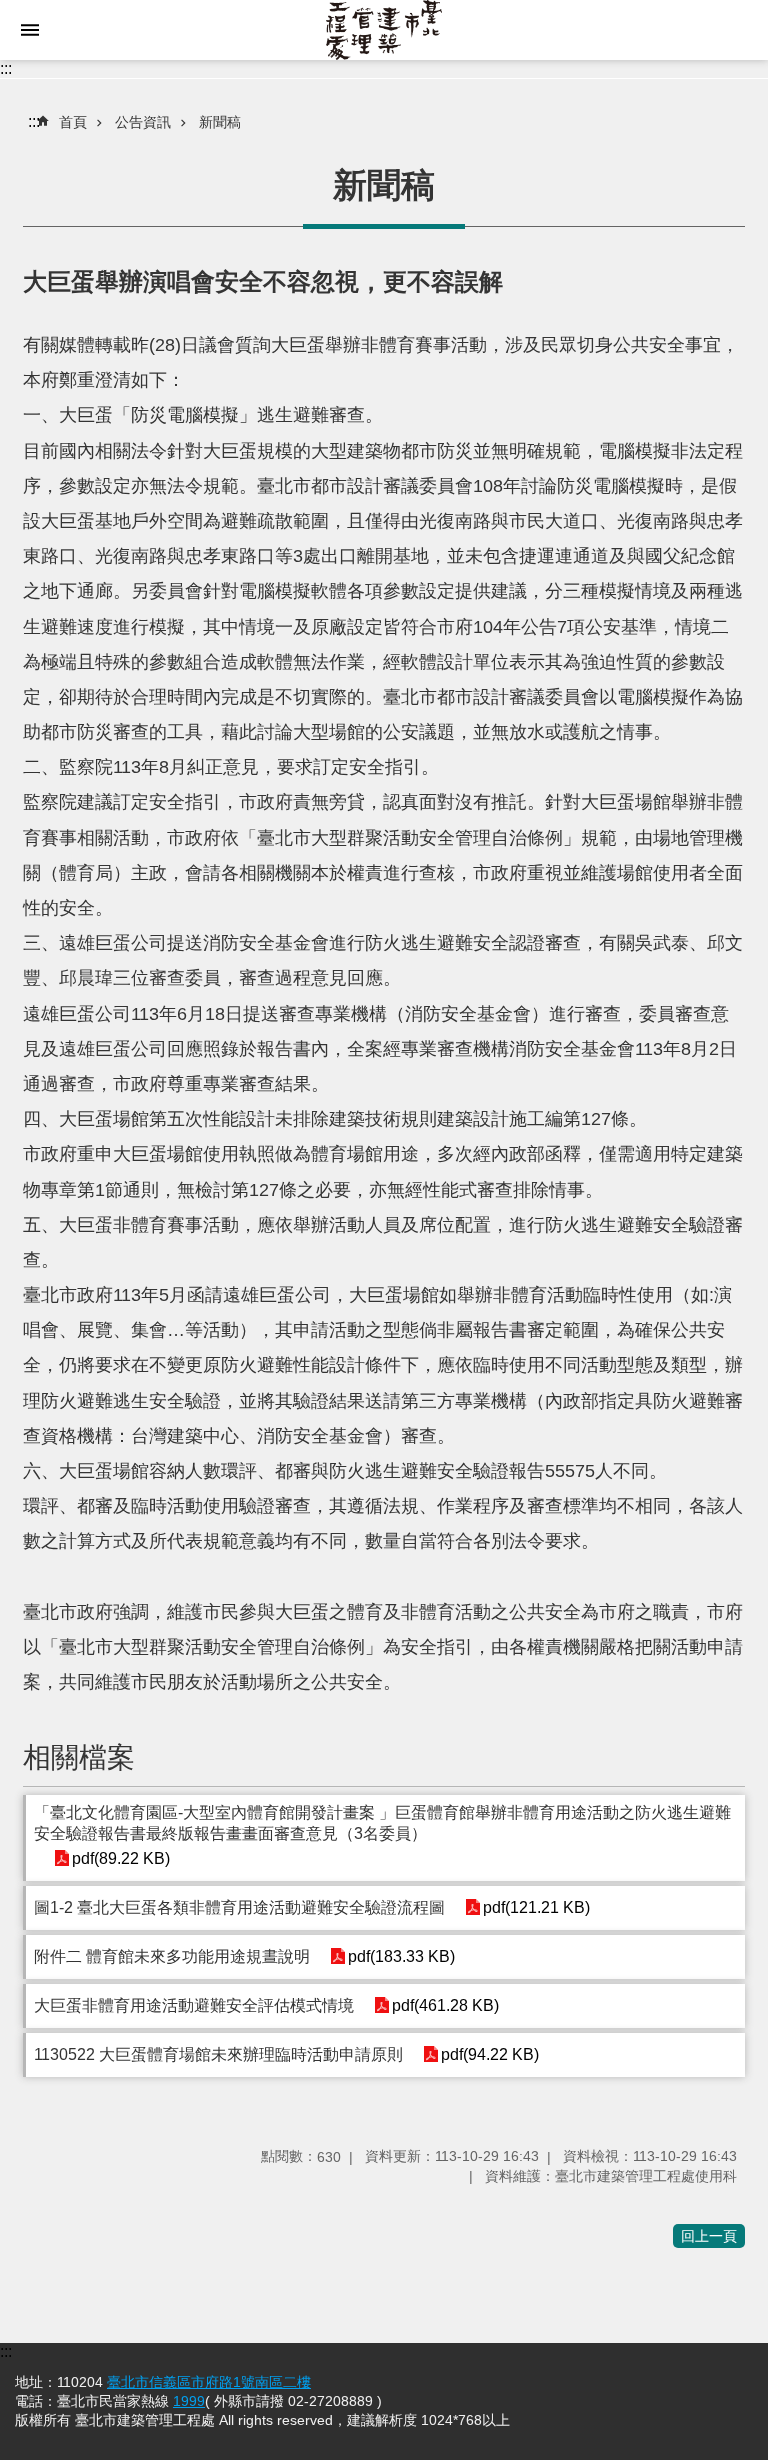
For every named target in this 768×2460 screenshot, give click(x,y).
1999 (189, 2401)
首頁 (73, 122)
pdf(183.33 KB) (401, 1956)
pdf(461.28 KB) (445, 2005)
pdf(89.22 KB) (121, 1858)
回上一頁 (709, 2236)
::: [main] (34, 121)
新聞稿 (220, 122)
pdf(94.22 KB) (490, 2054)
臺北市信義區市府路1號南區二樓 (209, 2382)
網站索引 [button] (30, 30)
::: (6, 68)
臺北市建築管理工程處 (384, 30)
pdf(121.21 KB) (536, 1907)
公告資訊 (143, 122)
